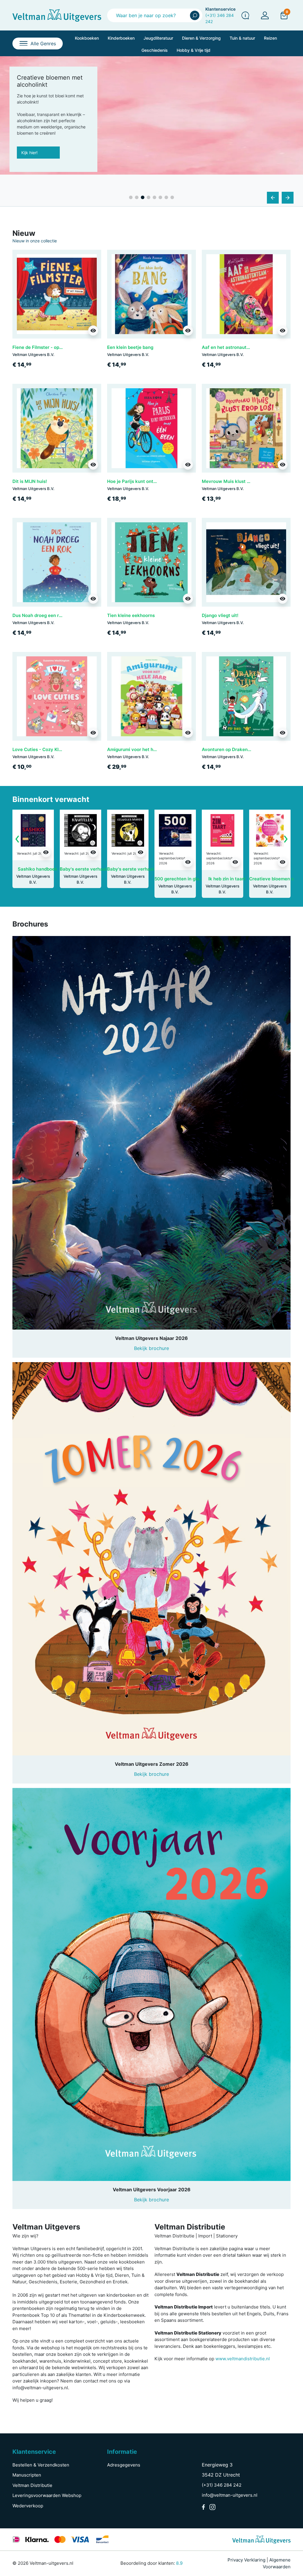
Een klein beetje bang (130, 347)
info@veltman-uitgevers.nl (230, 2495)
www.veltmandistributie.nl (243, 2359)
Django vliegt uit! (220, 615)
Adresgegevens (124, 2465)
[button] (284, 15)
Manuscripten (27, 2475)
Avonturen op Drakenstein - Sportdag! (243, 749)
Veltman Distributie (32, 2485)
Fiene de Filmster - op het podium (48, 347)
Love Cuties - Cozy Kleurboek (44, 749)
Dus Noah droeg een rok (38, 615)
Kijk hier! (29, 158)
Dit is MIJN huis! (30, 481)
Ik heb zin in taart (227, 879)
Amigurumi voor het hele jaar (138, 749)
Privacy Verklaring (246, 2560)
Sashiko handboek (38, 869)
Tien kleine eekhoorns (131, 615)
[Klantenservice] (245, 15)
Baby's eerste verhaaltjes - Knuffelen (100, 869)
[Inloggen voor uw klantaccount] (265, 15)
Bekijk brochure (151, 1348)
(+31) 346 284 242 (222, 2485)
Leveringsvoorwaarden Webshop (47, 2495)
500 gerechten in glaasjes (182, 879)
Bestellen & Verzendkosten (41, 2465)
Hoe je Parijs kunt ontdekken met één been (153, 481)
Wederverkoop (28, 2506)
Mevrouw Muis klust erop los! (234, 481)
